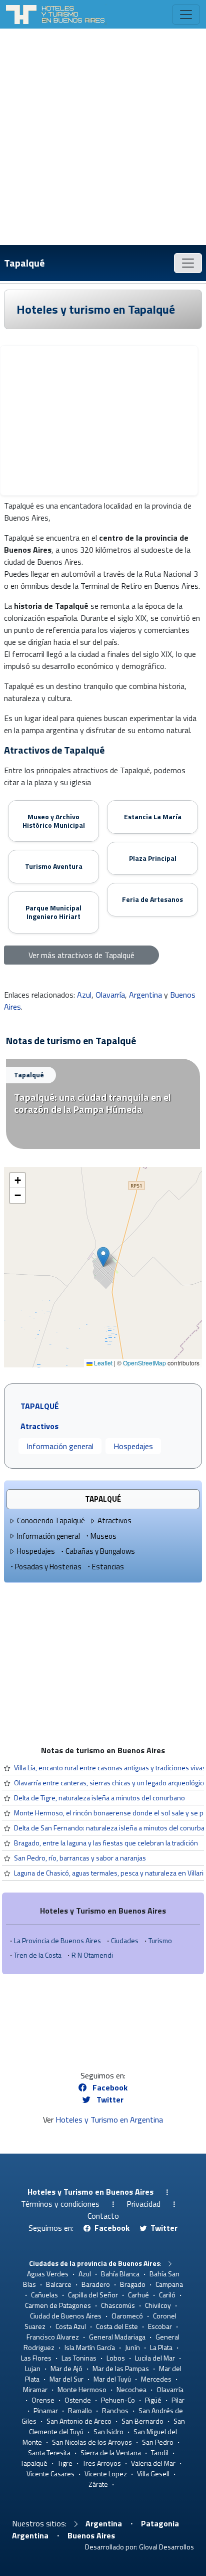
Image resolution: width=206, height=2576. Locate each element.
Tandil (160, 2452)
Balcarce (59, 2284)
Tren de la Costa (38, 1955)
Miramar (35, 2389)
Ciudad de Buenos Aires (66, 2316)
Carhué (138, 2295)
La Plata (161, 2347)
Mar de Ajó (66, 2368)
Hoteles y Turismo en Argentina (109, 2120)
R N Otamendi (92, 1955)
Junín (132, 2347)
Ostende (78, 2400)
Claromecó (127, 2316)
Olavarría (110, 995)
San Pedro (158, 2442)
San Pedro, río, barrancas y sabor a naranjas (80, 1858)
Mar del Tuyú (112, 2379)
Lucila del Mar (155, 2358)
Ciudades (125, 1940)
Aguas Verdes (48, 2274)
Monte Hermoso (82, 2389)
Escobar (160, 2326)
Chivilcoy (158, 2305)
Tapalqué (24, 263)
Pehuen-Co (118, 2400)
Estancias (108, 1567)
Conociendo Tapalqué (51, 1520)
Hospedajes (133, 1446)
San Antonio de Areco (79, 2421)
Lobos (116, 2358)
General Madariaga (117, 2337)
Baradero (96, 2284)
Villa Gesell (153, 2474)
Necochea (131, 2389)
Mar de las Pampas (121, 2368)
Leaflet (102, 1363)
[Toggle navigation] (186, 15)
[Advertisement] (103, 137)
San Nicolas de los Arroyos (92, 2442)
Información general (60, 1446)
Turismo (160, 1940)
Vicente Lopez (106, 2474)
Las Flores (36, 2358)
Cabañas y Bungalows (100, 1551)
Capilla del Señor (93, 2295)
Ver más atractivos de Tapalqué (81, 955)
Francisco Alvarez (53, 2337)
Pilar (178, 2400)
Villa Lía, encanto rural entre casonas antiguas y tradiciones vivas (110, 1768)
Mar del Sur (66, 2379)
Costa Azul (71, 2326)
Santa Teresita (49, 2452)
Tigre (65, 2463)
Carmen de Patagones (58, 2305)
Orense (43, 2400)
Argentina (145, 995)
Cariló (167, 2295)
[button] (103, 1257)
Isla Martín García (90, 2347)
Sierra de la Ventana (111, 2452)
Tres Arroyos (102, 2463)
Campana (169, 2284)
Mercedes (156, 2379)
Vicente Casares (50, 2474)
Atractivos (114, 1520)
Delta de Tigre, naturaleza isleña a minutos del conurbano (99, 1798)
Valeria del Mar (153, 2463)
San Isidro (108, 2431)
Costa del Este (117, 2326)
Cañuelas (44, 2295)
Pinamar (46, 2410)
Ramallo (80, 2410)
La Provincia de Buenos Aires (57, 1940)
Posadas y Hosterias (48, 1567)
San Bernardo (142, 2421)
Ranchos (115, 2410)
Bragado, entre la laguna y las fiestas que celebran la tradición (106, 1843)
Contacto (103, 2216)
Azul (84, 995)
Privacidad (143, 2204)
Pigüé (153, 2400)
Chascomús (118, 2305)
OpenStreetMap (144, 1363)
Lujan (33, 2368)
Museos (103, 1536)
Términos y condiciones (60, 2204)
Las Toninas (79, 2358)
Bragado (133, 2284)
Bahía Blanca (120, 2274)
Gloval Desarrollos (166, 2547)
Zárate (98, 2484)
